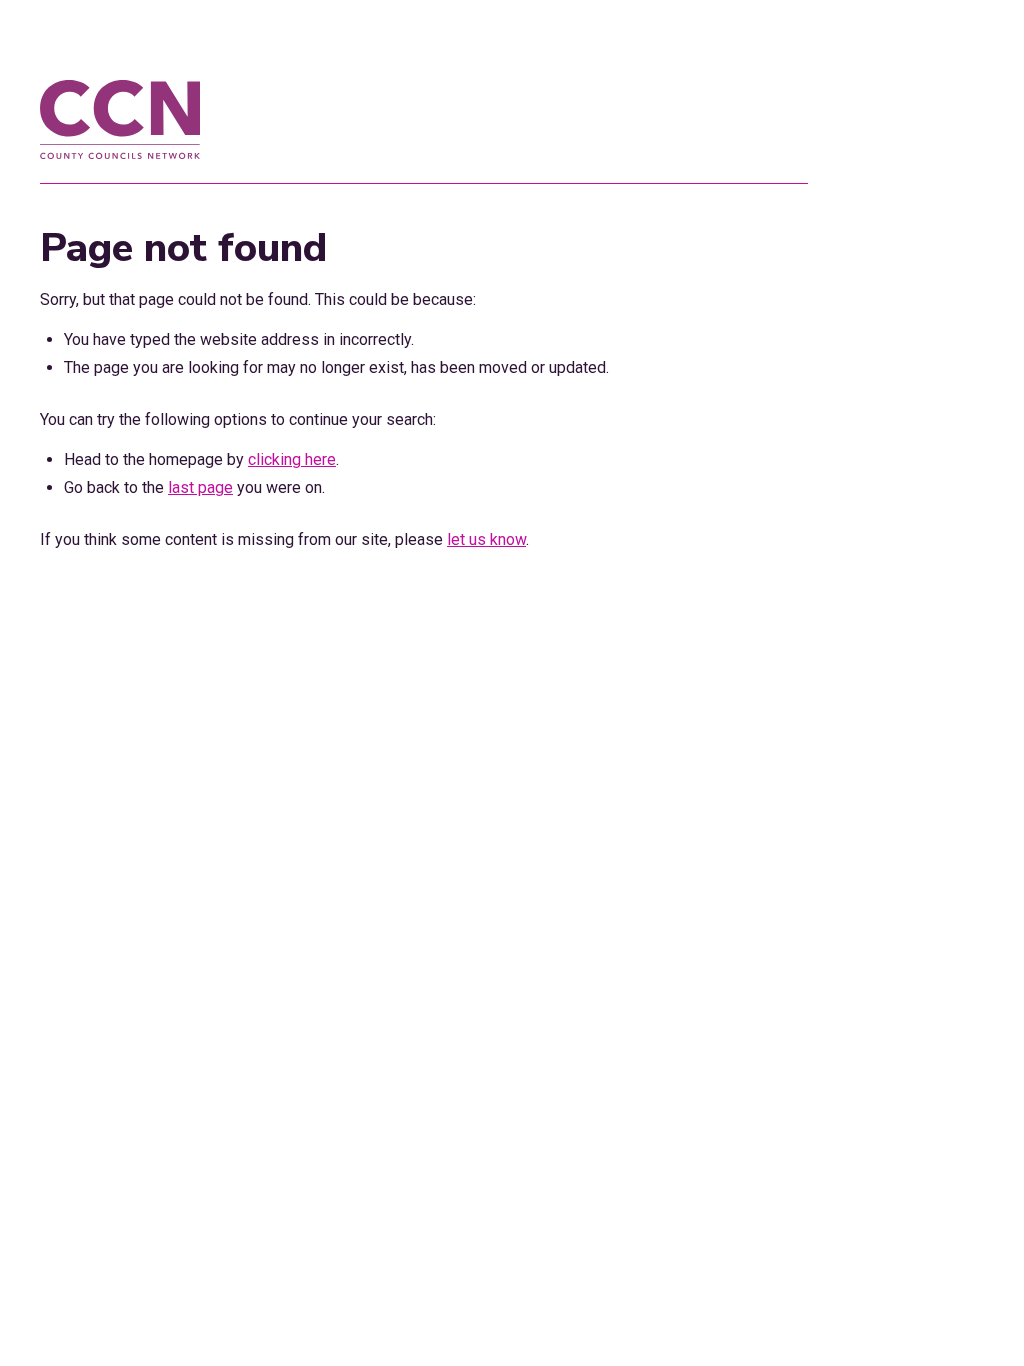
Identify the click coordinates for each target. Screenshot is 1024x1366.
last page (200, 487)
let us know (486, 539)
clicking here (292, 459)
